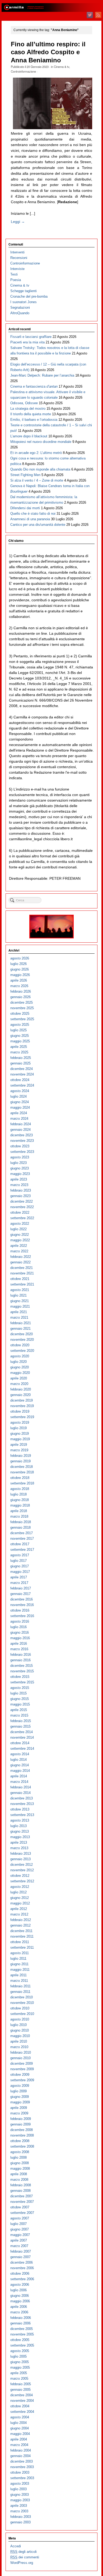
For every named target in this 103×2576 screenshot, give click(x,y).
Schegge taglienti (24, 291)
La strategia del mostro (28, 409)
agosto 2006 (20, 2285)
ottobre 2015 (20, 1677)
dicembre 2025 (22, 1002)
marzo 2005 (19, 2379)
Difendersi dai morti (25, 508)
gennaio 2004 (20, 2456)
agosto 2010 (20, 2019)
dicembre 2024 (22, 1069)
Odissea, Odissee (24, 403)
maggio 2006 (20, 2301)
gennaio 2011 (20, 1992)
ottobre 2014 (20, 1743)
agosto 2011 (20, 1953)
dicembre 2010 (22, 1997)
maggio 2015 (20, 1704)
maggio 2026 (20, 975)
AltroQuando (20, 313)
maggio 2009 (20, 2102)
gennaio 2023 (20, 1196)
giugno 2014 (20, 1765)
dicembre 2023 (22, 1135)
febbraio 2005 (21, 2384)
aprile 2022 (19, 1246)
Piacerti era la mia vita (27, 342)
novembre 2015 (22, 1671)
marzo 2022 (19, 1251)
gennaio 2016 (20, 1660)
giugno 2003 (20, 2495)
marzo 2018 (19, 1516)
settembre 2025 (22, 1019)
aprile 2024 (19, 1113)
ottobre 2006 (20, 2274)
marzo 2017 (19, 1583)
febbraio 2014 (21, 1787)
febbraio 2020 (21, 1389)
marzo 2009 (19, 2113)
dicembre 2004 (22, 2395)
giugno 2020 (20, 1367)
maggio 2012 (20, 1903)
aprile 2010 (19, 2041)
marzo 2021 (19, 1317)
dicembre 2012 (22, 1865)
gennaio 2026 (20, 997)
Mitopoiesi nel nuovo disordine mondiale (41, 442)
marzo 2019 (19, 1450)
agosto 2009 (20, 2086)
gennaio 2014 (20, 1793)
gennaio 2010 (20, 2058)
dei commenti (25, 2557)
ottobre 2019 (20, 1411)
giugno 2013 (20, 1831)
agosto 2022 (20, 1224)
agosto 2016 (20, 1621)
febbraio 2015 (21, 1721)
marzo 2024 (19, 1119)
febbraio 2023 (21, 1190)
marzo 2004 (19, 2445)
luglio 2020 (18, 1362)
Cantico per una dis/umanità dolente (38, 525)
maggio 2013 (20, 1837)
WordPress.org (22, 2563)
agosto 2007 (20, 2218)
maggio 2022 (20, 1240)
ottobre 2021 (20, 1279)
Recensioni (19, 258)
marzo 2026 (19, 986)
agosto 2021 (20, 1290)
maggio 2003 (20, 2500)
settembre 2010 (22, 2014)
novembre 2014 (22, 1737)
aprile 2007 (19, 2240)
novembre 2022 (22, 1207)
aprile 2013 (19, 1842)
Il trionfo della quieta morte (31, 414)
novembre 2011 (22, 1936)
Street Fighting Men (25, 475)
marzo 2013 (19, 1848)
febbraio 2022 (21, 1257)
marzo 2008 (19, 2180)
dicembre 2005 (22, 2329)
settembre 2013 (22, 1815)
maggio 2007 (20, 2235)
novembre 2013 (22, 1804)
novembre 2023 (22, 1141)
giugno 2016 (20, 1632)
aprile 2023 (19, 1179)
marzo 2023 (19, 1185)
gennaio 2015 (20, 1726)
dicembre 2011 (21, 1931)
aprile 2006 (19, 2307)
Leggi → (18, 222)
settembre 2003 (22, 2478)
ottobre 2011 (20, 1942)
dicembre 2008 (22, 2130)
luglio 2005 (18, 2356)
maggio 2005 (20, 2367)
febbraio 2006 (21, 2318)
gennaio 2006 (20, 2323)
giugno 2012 (20, 1898)
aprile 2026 (19, 980)
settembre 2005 (22, 2345)
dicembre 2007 (22, 2196)
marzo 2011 (19, 1981)
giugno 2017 (20, 1566)
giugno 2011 (19, 1964)
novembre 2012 (22, 1870)
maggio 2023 (20, 1174)
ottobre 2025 (20, 1014)
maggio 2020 (20, 1373)
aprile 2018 (19, 1511)
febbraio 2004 (21, 2450)
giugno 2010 (20, 2030)
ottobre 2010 (20, 2008)
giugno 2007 (20, 2229)
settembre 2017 (22, 1550)
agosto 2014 (20, 1754)
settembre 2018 (22, 1483)
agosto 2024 (20, 1091)
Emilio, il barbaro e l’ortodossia (34, 420)
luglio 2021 (18, 1295)
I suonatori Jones (24, 302)
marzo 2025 (19, 1052)
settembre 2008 (22, 2146)
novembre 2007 (22, 2202)
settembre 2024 (22, 1085)
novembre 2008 (22, 2135)
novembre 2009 (22, 2069)
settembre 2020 (22, 1351)
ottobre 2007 (20, 2207)
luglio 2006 (18, 2290)
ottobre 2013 (20, 1809)
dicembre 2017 (22, 1533)
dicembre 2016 (22, 1599)
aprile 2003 (19, 2506)
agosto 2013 (20, 1820)
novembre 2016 (22, 1605)
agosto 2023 (20, 1157)
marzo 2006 (19, 2312)
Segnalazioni (20, 307)
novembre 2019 (22, 1406)
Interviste (17, 269)
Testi (14, 274)
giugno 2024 (20, 1102)
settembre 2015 (22, 1682)
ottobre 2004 (20, 2406)
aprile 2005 (19, 2373)
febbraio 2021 (21, 1323)
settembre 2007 (22, 2213)
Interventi (17, 252)
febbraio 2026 (21, 991)
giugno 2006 (20, 2296)
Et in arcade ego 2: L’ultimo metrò (36, 453)
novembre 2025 (22, 1008)
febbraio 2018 (21, 1522)
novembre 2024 (22, 1074)
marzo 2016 (19, 1649)
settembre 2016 (22, 1616)
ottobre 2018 (20, 1478)
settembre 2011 (22, 1947)
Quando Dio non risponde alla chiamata (40, 469)
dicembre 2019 (22, 1400)
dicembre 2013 (22, 1798)
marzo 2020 (19, 1384)
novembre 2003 (22, 2467)
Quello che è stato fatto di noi (33, 514)
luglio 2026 (18, 964)
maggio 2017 (20, 1572)
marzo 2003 (19, 2511)
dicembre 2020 (22, 1334)
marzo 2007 (19, 2246)
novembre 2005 (22, 2334)
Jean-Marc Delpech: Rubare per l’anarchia (42, 375)
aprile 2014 (19, 1776)
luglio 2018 (18, 1494)
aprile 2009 (19, 2108)
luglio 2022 (18, 1229)
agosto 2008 (20, 2152)
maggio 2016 (20, 1638)
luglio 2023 (18, 1163)
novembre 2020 (22, 1340)
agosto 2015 (20, 1688)
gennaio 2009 (20, 2124)
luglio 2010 (18, 2025)
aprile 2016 (19, 1644)
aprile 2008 (19, 2174)
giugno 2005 (20, 2362)
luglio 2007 (18, 2224)
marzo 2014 (19, 1782)
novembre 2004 (22, 2401)
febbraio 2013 (21, 1854)
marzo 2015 (19, 1715)
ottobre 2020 (20, 1345)
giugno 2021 (20, 1301)
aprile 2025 (19, 1047)
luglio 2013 (18, 1826)
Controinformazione (23, 71)
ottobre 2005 (20, 2340)
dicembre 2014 (22, 1732)
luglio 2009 (18, 2091)
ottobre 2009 (20, 2075)
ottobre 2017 (20, 1544)
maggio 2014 (20, 1771)
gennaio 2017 (20, 1594)
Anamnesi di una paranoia (30, 519)
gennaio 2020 (20, 1395)
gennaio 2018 (20, 1527)
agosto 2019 (20, 1422)
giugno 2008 (20, 2163)
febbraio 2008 (21, 2185)
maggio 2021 (20, 1306)
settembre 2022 (22, 1218)
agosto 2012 (20, 1887)
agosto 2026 (20, 958)
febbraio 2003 (21, 2517)
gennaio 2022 (20, 1262)
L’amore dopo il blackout (29, 436)
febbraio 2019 (21, 1456)
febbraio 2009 (21, 2119)
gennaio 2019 (20, 1461)
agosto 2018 (20, 1489)
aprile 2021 (19, 1312)
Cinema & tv (62, 67)
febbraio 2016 (21, 1655)
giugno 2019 (20, 1434)
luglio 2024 (18, 1096)
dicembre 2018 (22, 1467)
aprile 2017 (19, 1577)
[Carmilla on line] (51, 7)
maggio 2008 (20, 2169)
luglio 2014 (18, 1760)
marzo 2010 (19, 2047)
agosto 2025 (20, 1025)
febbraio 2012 (21, 1920)
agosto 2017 (20, 1555)
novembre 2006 (22, 2268)
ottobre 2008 (20, 2141)
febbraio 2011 (20, 1986)
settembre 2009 (22, 2080)
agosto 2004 (20, 2417)
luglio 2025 (18, 1030)
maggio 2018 (20, 1505)
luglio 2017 (18, 1561)
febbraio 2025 (21, 1058)
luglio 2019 (18, 1428)
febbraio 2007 (21, 2251)
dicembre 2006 (22, 2262)
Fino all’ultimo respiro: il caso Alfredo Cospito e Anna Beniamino (48, 52)
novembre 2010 (22, 2003)
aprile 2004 (19, 2439)
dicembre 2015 (22, 1666)
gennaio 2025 (20, 1063)
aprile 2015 (19, 1710)
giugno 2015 (20, 1699)
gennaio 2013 (20, 1859)
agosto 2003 (20, 2484)
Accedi (16, 2546)
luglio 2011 (18, 1959)
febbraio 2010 (21, 2052)
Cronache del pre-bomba (29, 296)
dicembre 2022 (22, 1201)
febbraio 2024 (21, 1124)
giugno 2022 (20, 1235)
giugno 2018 (20, 1500)
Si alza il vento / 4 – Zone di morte (37, 480)
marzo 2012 (19, 1914)
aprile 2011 (18, 1975)
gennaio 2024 (20, 1130)
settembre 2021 (22, 1284)
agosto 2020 (20, 1356)
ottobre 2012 (20, 1876)
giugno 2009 (20, 2097)
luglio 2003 (18, 2489)
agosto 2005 (20, 2351)
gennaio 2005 (20, 2390)
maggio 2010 (20, 2036)
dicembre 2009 (22, 2064)
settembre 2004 (22, 2412)
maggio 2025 (20, 1041)
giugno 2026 (20, 969)
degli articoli (24, 2552)
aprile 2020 (19, 1378)
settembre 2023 (22, 1152)
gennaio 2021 (20, 1329)
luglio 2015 (18, 1693)
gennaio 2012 (20, 1925)
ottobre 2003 (20, 2472)
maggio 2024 (20, 1107)
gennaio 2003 (20, 2522)
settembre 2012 (22, 1881)
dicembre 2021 (22, 1268)
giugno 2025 (20, 1036)
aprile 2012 (19, 1909)
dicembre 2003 (22, 2461)
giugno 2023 (20, 1168)
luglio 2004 (18, 2423)
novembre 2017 (22, 1539)
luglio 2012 (18, 1892)
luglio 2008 (18, 2157)
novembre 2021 (22, 1273)
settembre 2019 (22, 1417)
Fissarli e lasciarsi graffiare (31, 337)
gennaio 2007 (20, 2257)
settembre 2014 (22, 1749)
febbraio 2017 (21, 1588)
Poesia (16, 280)
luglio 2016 (18, 1627)
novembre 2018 (22, 1472)
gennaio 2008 (20, 2191)
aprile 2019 (19, 1445)
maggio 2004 (20, 2434)
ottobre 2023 (20, 1146)
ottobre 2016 (20, 1610)
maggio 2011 (20, 1970)
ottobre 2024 (20, 1080)
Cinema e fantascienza (34, 386)
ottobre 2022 (20, 1212)
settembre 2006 (22, 2279)
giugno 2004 (20, 2428)
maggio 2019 (20, 1439)
